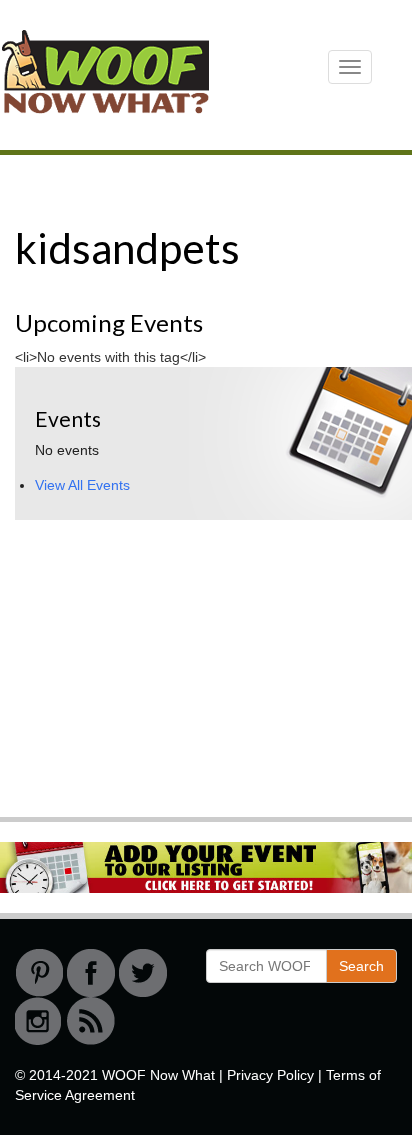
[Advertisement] (165, 666)
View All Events (82, 485)
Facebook (91, 973)
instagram (39, 1021)
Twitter (143, 973)
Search (361, 966)
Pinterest (39, 973)
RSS (91, 1021)
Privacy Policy (270, 1075)
